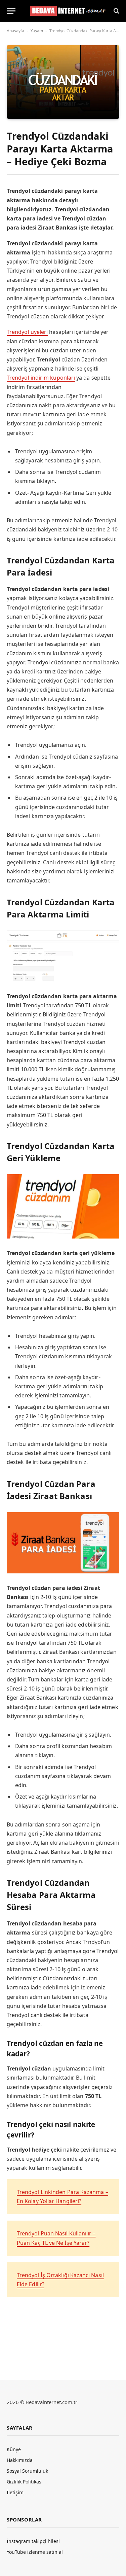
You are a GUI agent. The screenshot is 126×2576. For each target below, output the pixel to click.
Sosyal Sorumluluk (27, 2471)
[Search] (116, 11)
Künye (14, 2449)
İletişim (15, 2492)
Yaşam (37, 31)
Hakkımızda (20, 2460)
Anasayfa (15, 31)
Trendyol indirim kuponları (41, 378)
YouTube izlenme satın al (35, 2552)
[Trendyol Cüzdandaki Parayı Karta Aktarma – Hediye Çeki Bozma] (63, 82)
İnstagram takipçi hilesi (33, 2541)
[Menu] (11, 11)
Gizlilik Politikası (25, 2482)
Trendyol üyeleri (27, 332)
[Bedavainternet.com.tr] (66, 11)
